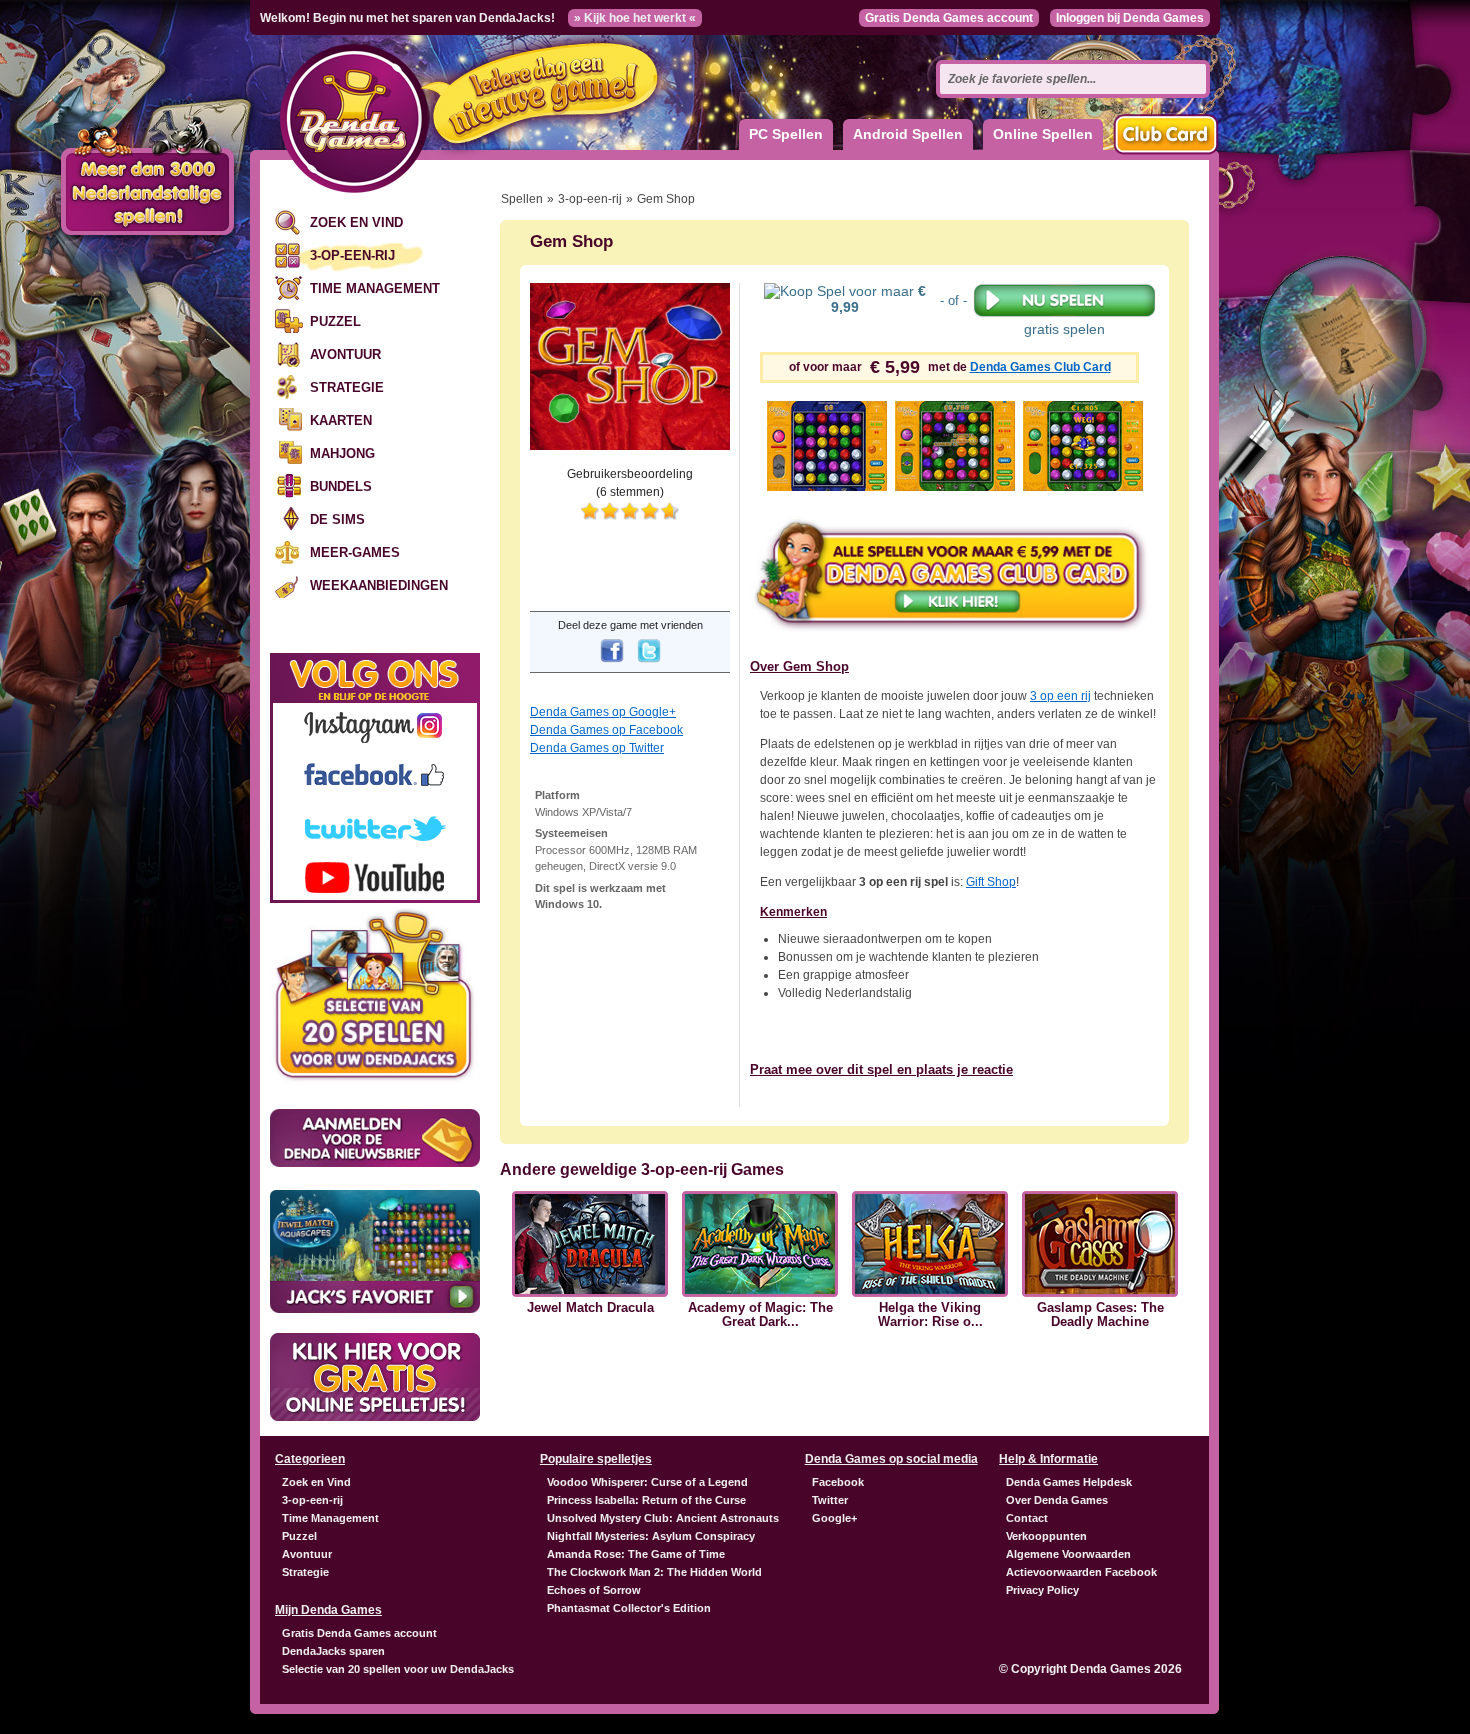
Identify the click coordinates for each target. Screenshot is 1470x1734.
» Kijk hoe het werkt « (635, 18)
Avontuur (345, 354)
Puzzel (335, 321)
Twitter (830, 1500)
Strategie (347, 387)
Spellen (522, 199)
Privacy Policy (1042, 1590)
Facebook (838, 1482)
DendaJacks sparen (333, 1651)
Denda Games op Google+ (603, 712)
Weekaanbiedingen (379, 585)
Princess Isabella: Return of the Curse (646, 1500)
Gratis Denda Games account (949, 18)
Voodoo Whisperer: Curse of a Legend (647, 1482)
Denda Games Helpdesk (1069, 1482)
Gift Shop (991, 882)
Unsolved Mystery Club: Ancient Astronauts (663, 1518)
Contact (1027, 1518)
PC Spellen (786, 134)
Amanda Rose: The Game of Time (636, 1554)
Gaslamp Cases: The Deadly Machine (1100, 1315)
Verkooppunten (1046, 1536)
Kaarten (341, 420)
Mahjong (342, 453)
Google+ (834, 1518)
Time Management (375, 288)
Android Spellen (908, 134)
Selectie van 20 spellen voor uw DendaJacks (398, 1669)
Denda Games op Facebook (606, 730)
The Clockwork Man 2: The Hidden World (654, 1572)
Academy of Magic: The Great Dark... (760, 1315)
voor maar (878, 299)
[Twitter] (649, 664)
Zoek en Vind (356, 222)
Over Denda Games (1057, 1500)
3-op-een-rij (352, 255)
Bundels (341, 486)
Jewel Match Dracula (590, 1308)
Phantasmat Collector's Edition (629, 1608)
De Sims (337, 519)
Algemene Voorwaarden (1068, 1554)
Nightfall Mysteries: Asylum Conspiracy (651, 1536)
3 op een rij (1060, 696)
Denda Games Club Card (1040, 367)
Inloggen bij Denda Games (1130, 18)
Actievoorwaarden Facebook (1081, 1572)
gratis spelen (1064, 329)
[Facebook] (612, 664)
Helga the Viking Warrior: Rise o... (930, 1315)
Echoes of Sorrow (594, 1590)
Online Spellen (1043, 134)
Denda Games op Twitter (597, 748)
